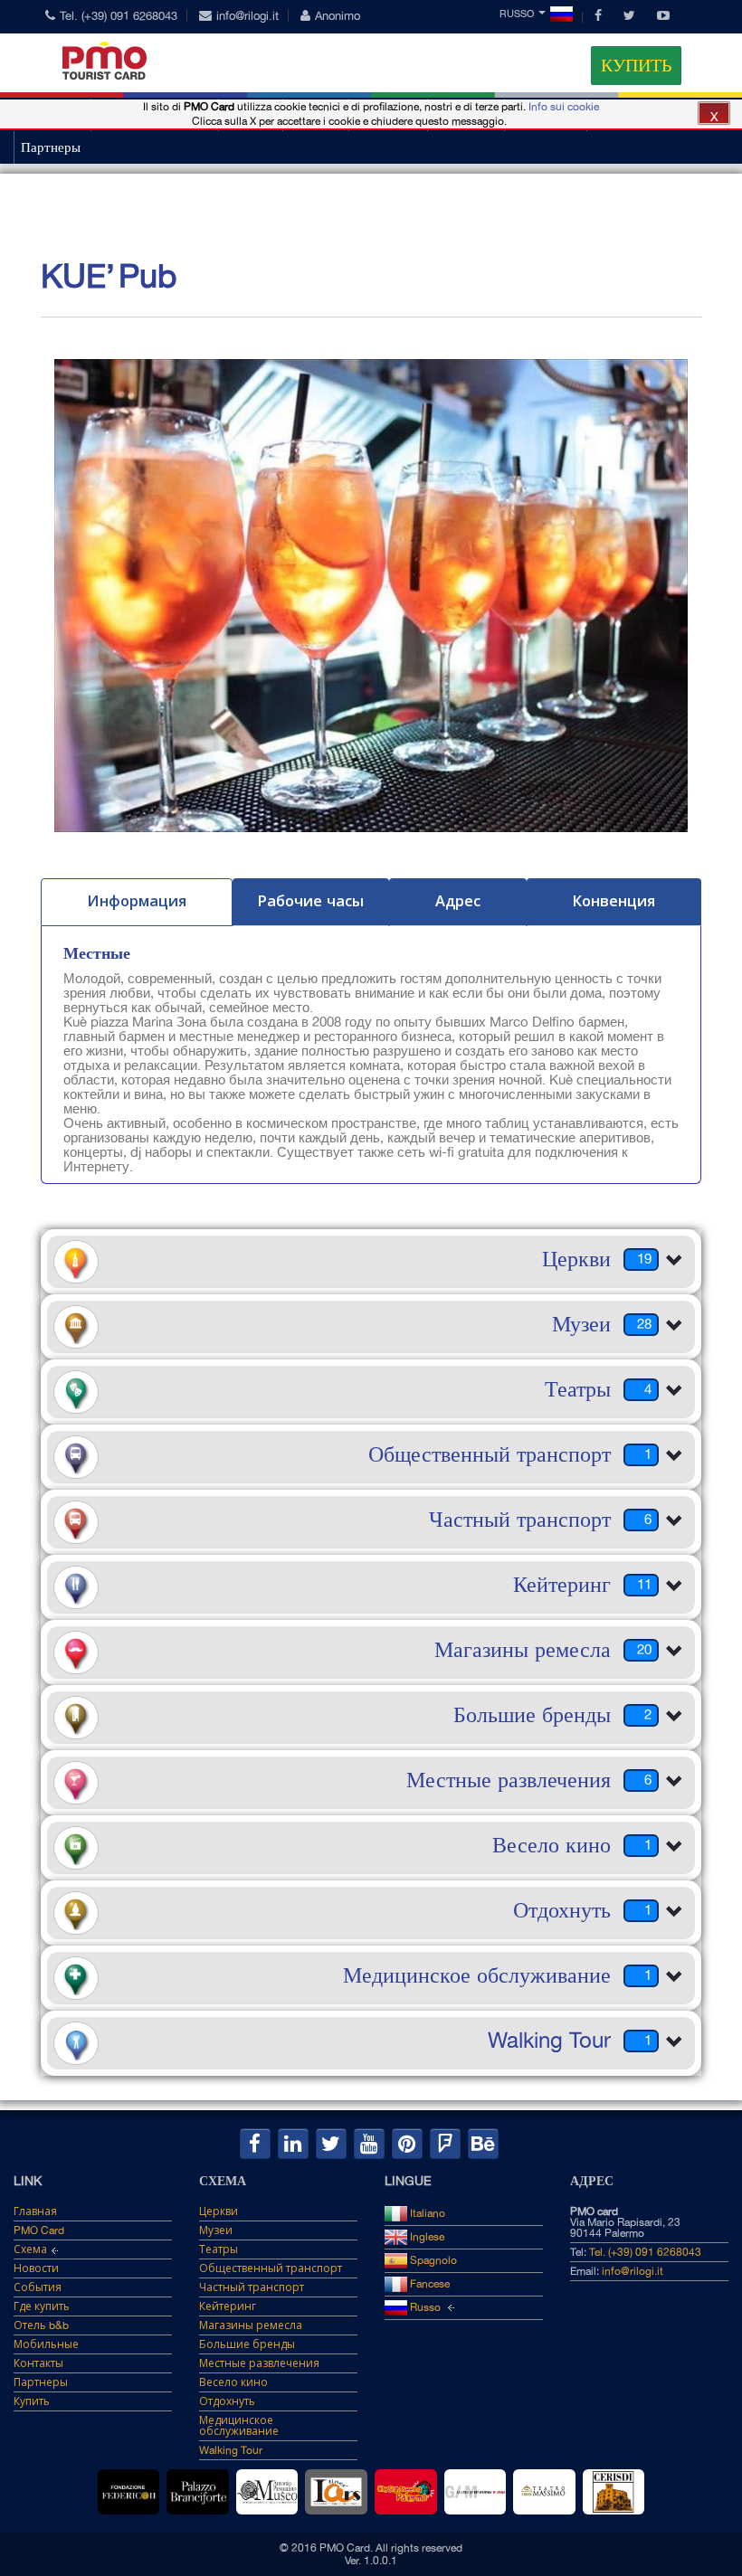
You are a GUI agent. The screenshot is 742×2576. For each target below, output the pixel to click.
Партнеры (51, 147)
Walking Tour (231, 2450)
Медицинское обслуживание (239, 2426)
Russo (517, 14)
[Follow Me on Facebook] (255, 2144)
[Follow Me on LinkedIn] (293, 2144)
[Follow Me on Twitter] (331, 2144)
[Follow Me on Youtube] (369, 2144)
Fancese (428, 2284)
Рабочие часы (310, 901)
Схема (30, 2249)
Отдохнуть (227, 2401)
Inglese (426, 2237)
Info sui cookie (564, 107)
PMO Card (39, 2230)
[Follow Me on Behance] (483, 2144)
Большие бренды (247, 2344)
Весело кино (233, 2382)
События (38, 2287)
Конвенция (614, 901)
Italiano (426, 2213)
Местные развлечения (259, 2363)
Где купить (42, 2306)
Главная (35, 2211)
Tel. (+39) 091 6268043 (119, 16)
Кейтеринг (228, 2306)
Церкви (219, 2211)
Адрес (458, 901)
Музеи (216, 2230)
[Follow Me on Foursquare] (445, 2144)
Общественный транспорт (271, 2268)
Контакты (38, 2363)
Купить (636, 65)
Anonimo (338, 16)
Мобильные (46, 2344)
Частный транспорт (252, 2287)
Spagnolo (432, 2260)
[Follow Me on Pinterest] (407, 2144)
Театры (219, 2249)
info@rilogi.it (247, 16)
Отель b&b (41, 2325)
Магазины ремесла (251, 2325)
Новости (36, 2268)
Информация (137, 901)
